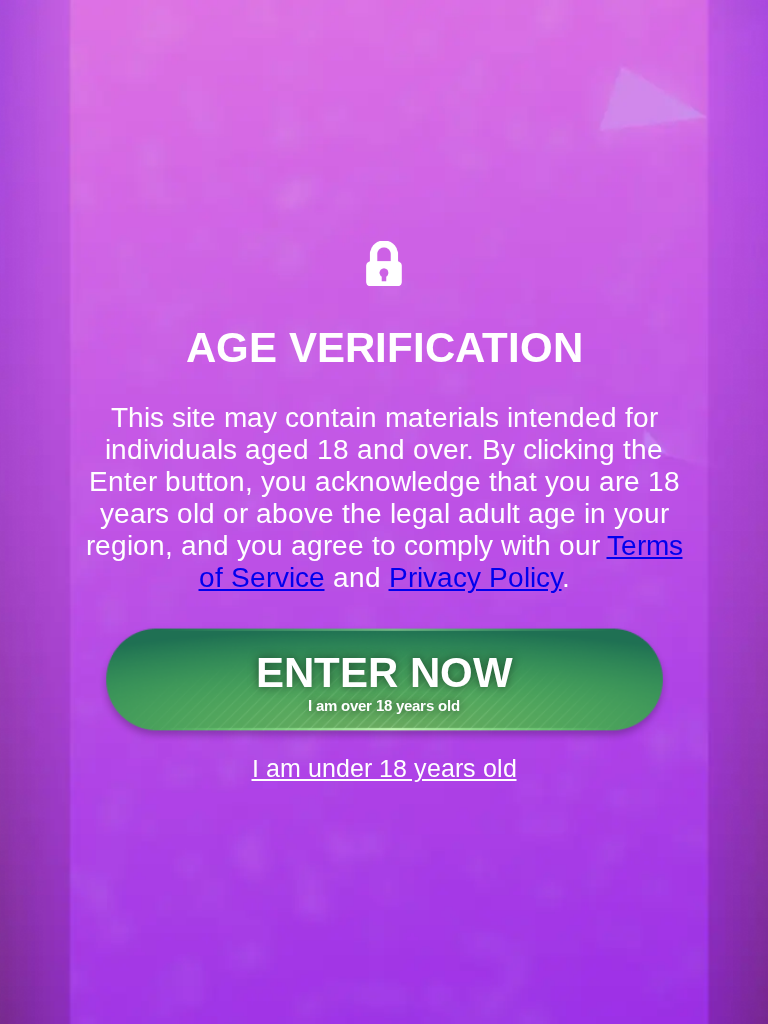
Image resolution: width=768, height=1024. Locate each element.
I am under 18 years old (384, 768)
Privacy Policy (475, 577)
